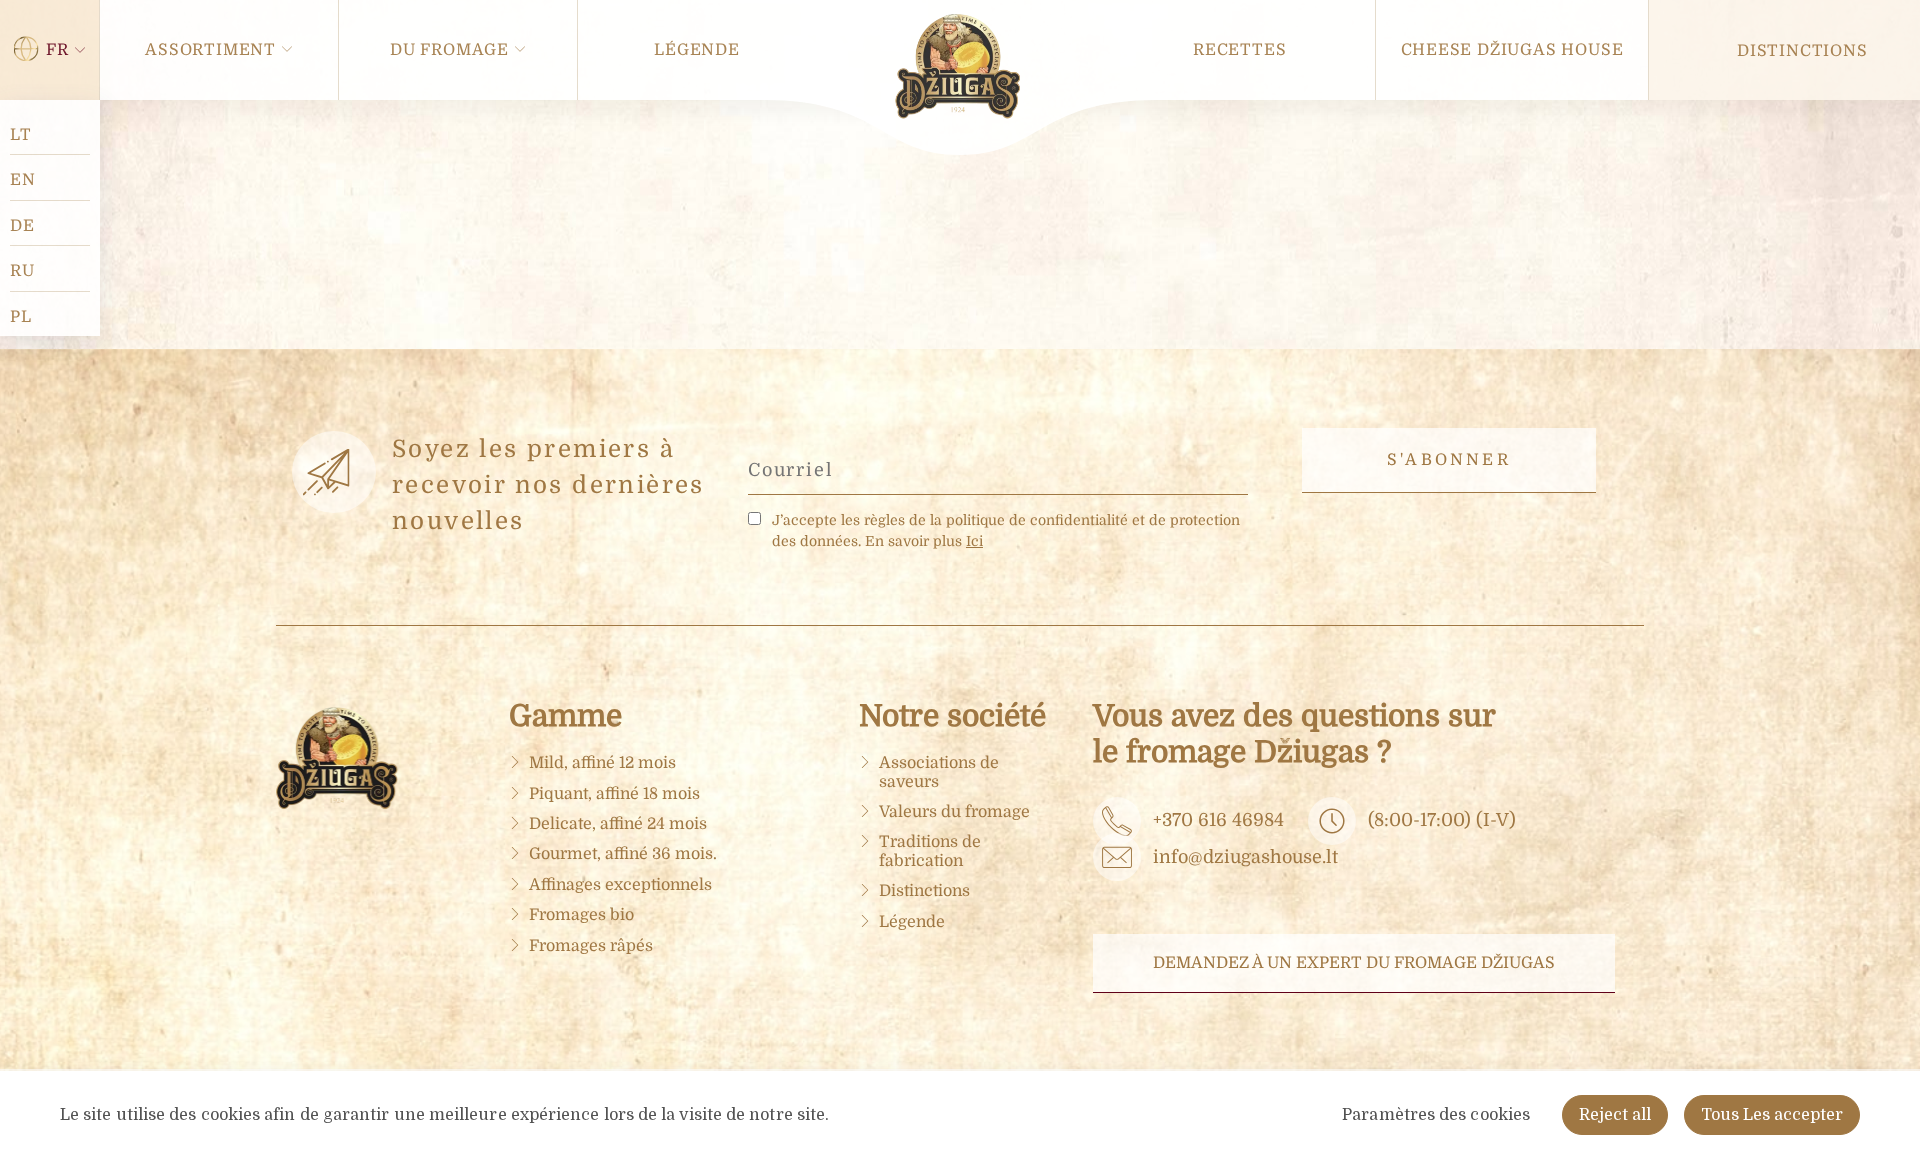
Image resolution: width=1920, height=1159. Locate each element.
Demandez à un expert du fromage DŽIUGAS (1354, 963)
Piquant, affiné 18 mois (614, 794)
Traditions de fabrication (930, 851)
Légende (912, 922)
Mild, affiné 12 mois (602, 763)
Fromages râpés (591, 946)
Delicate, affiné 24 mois (618, 824)
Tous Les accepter (1772, 1115)
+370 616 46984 (1218, 820)
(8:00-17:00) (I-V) (1442, 820)
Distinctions (924, 891)
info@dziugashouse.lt (1245, 857)
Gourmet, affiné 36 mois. (623, 854)
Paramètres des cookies (1436, 1115)
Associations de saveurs (939, 772)
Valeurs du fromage (954, 812)
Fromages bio (581, 915)
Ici (974, 541)
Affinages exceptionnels (620, 885)
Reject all (1615, 1115)
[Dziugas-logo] (346, 804)
